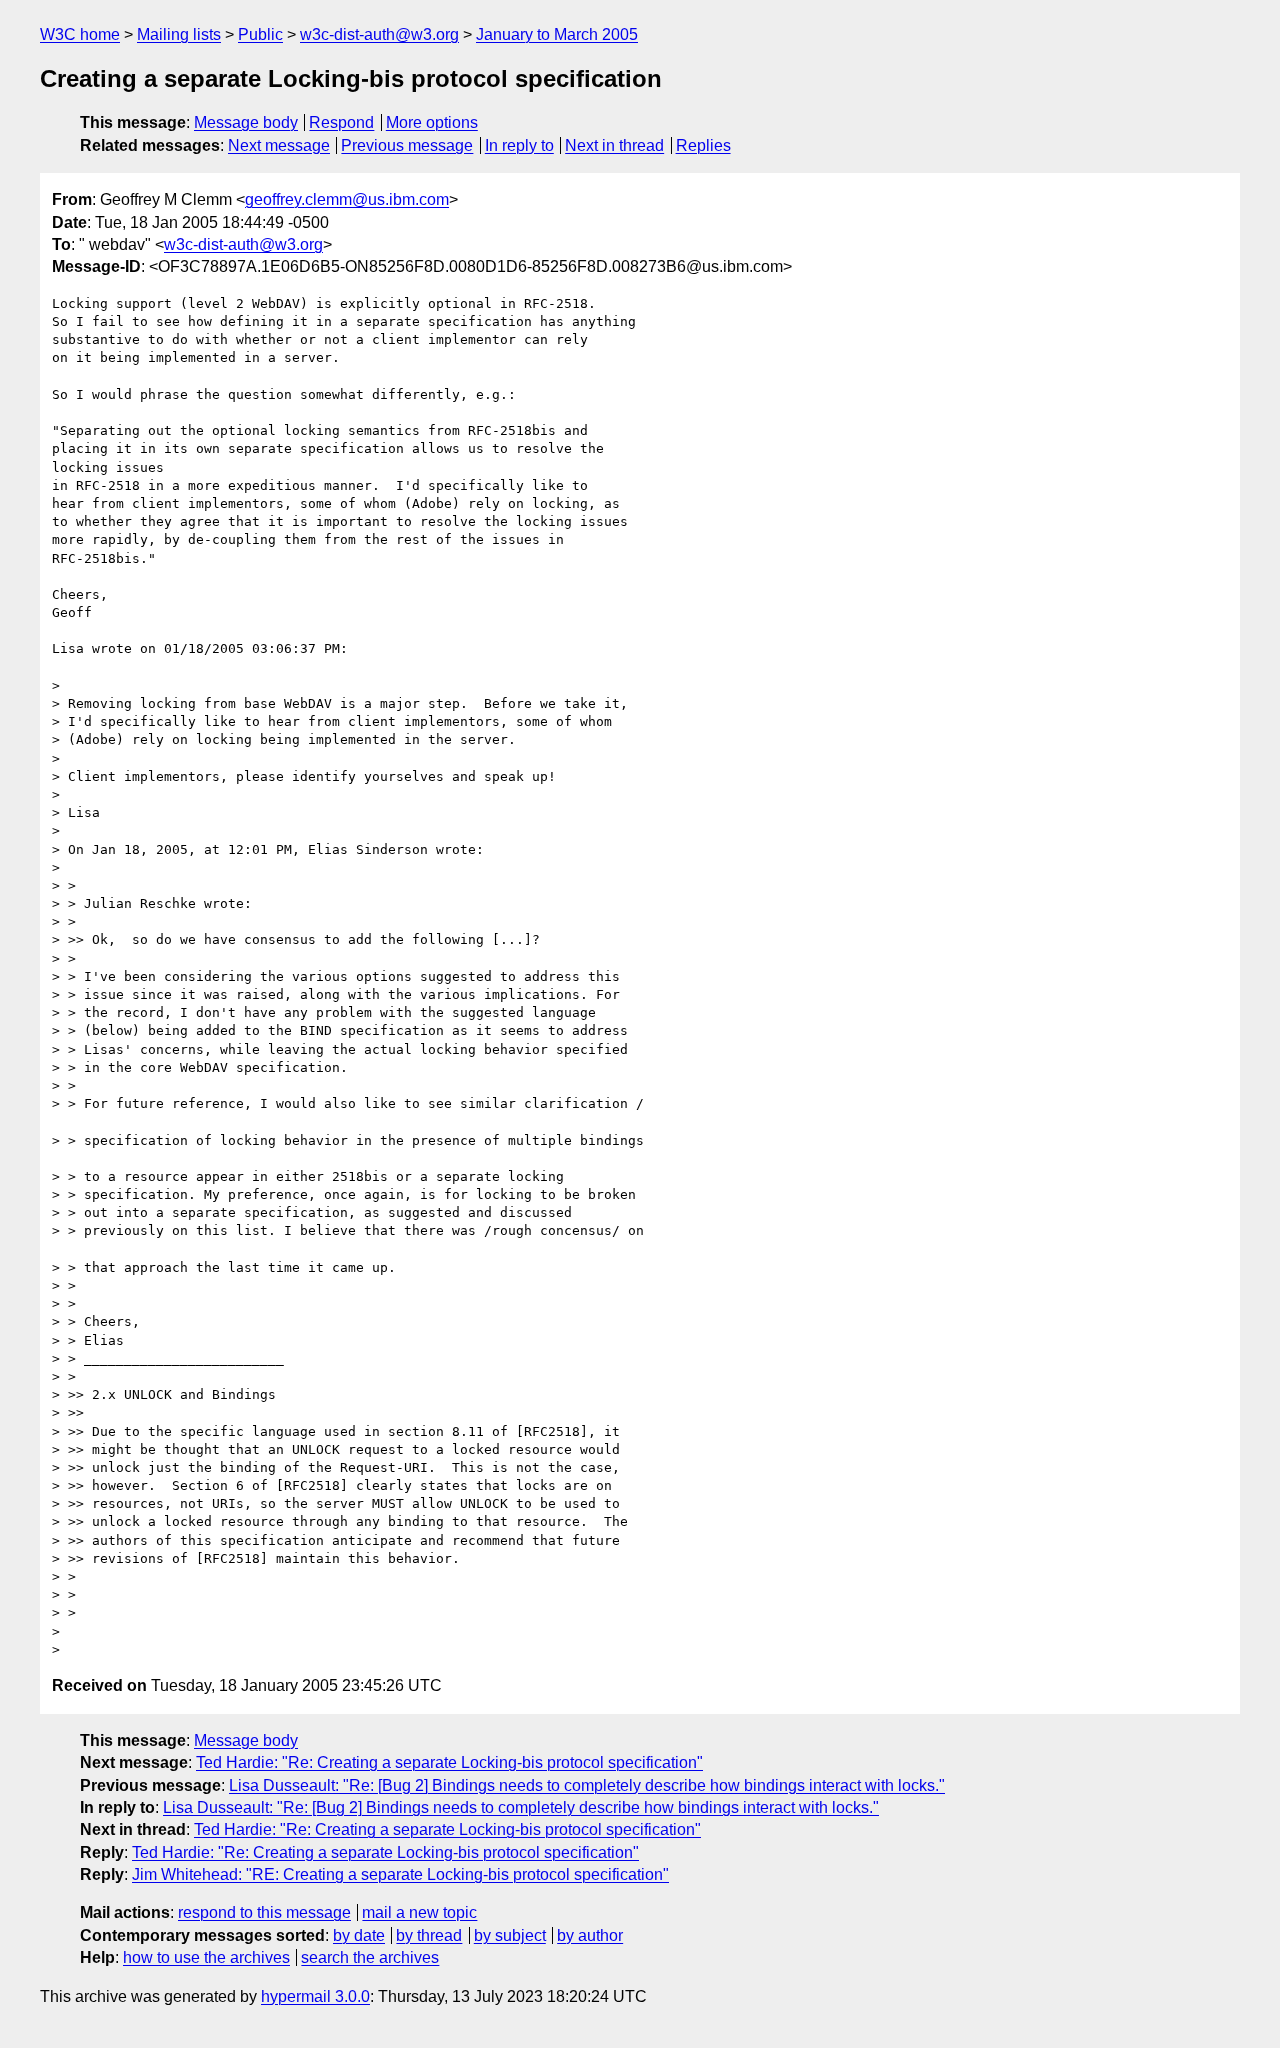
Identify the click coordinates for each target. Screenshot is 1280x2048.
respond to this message (264, 1912)
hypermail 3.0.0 (315, 1996)
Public (260, 34)
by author (590, 1935)
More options (432, 122)
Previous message (407, 145)
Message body (246, 122)
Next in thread (614, 145)
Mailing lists (179, 34)
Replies (703, 145)
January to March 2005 (557, 34)
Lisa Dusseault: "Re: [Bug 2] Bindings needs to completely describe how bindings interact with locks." (587, 1785)
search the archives (370, 1957)
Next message (279, 145)
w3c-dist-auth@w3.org (379, 34)
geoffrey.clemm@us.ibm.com (347, 199)
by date (359, 1935)
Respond (341, 122)
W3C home (80, 34)
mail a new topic (419, 1912)
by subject (510, 1935)
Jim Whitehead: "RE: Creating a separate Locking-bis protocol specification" (400, 1874)
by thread (429, 1935)
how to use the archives (206, 1957)
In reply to (519, 145)
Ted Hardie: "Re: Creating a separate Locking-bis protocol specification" (449, 1762)
